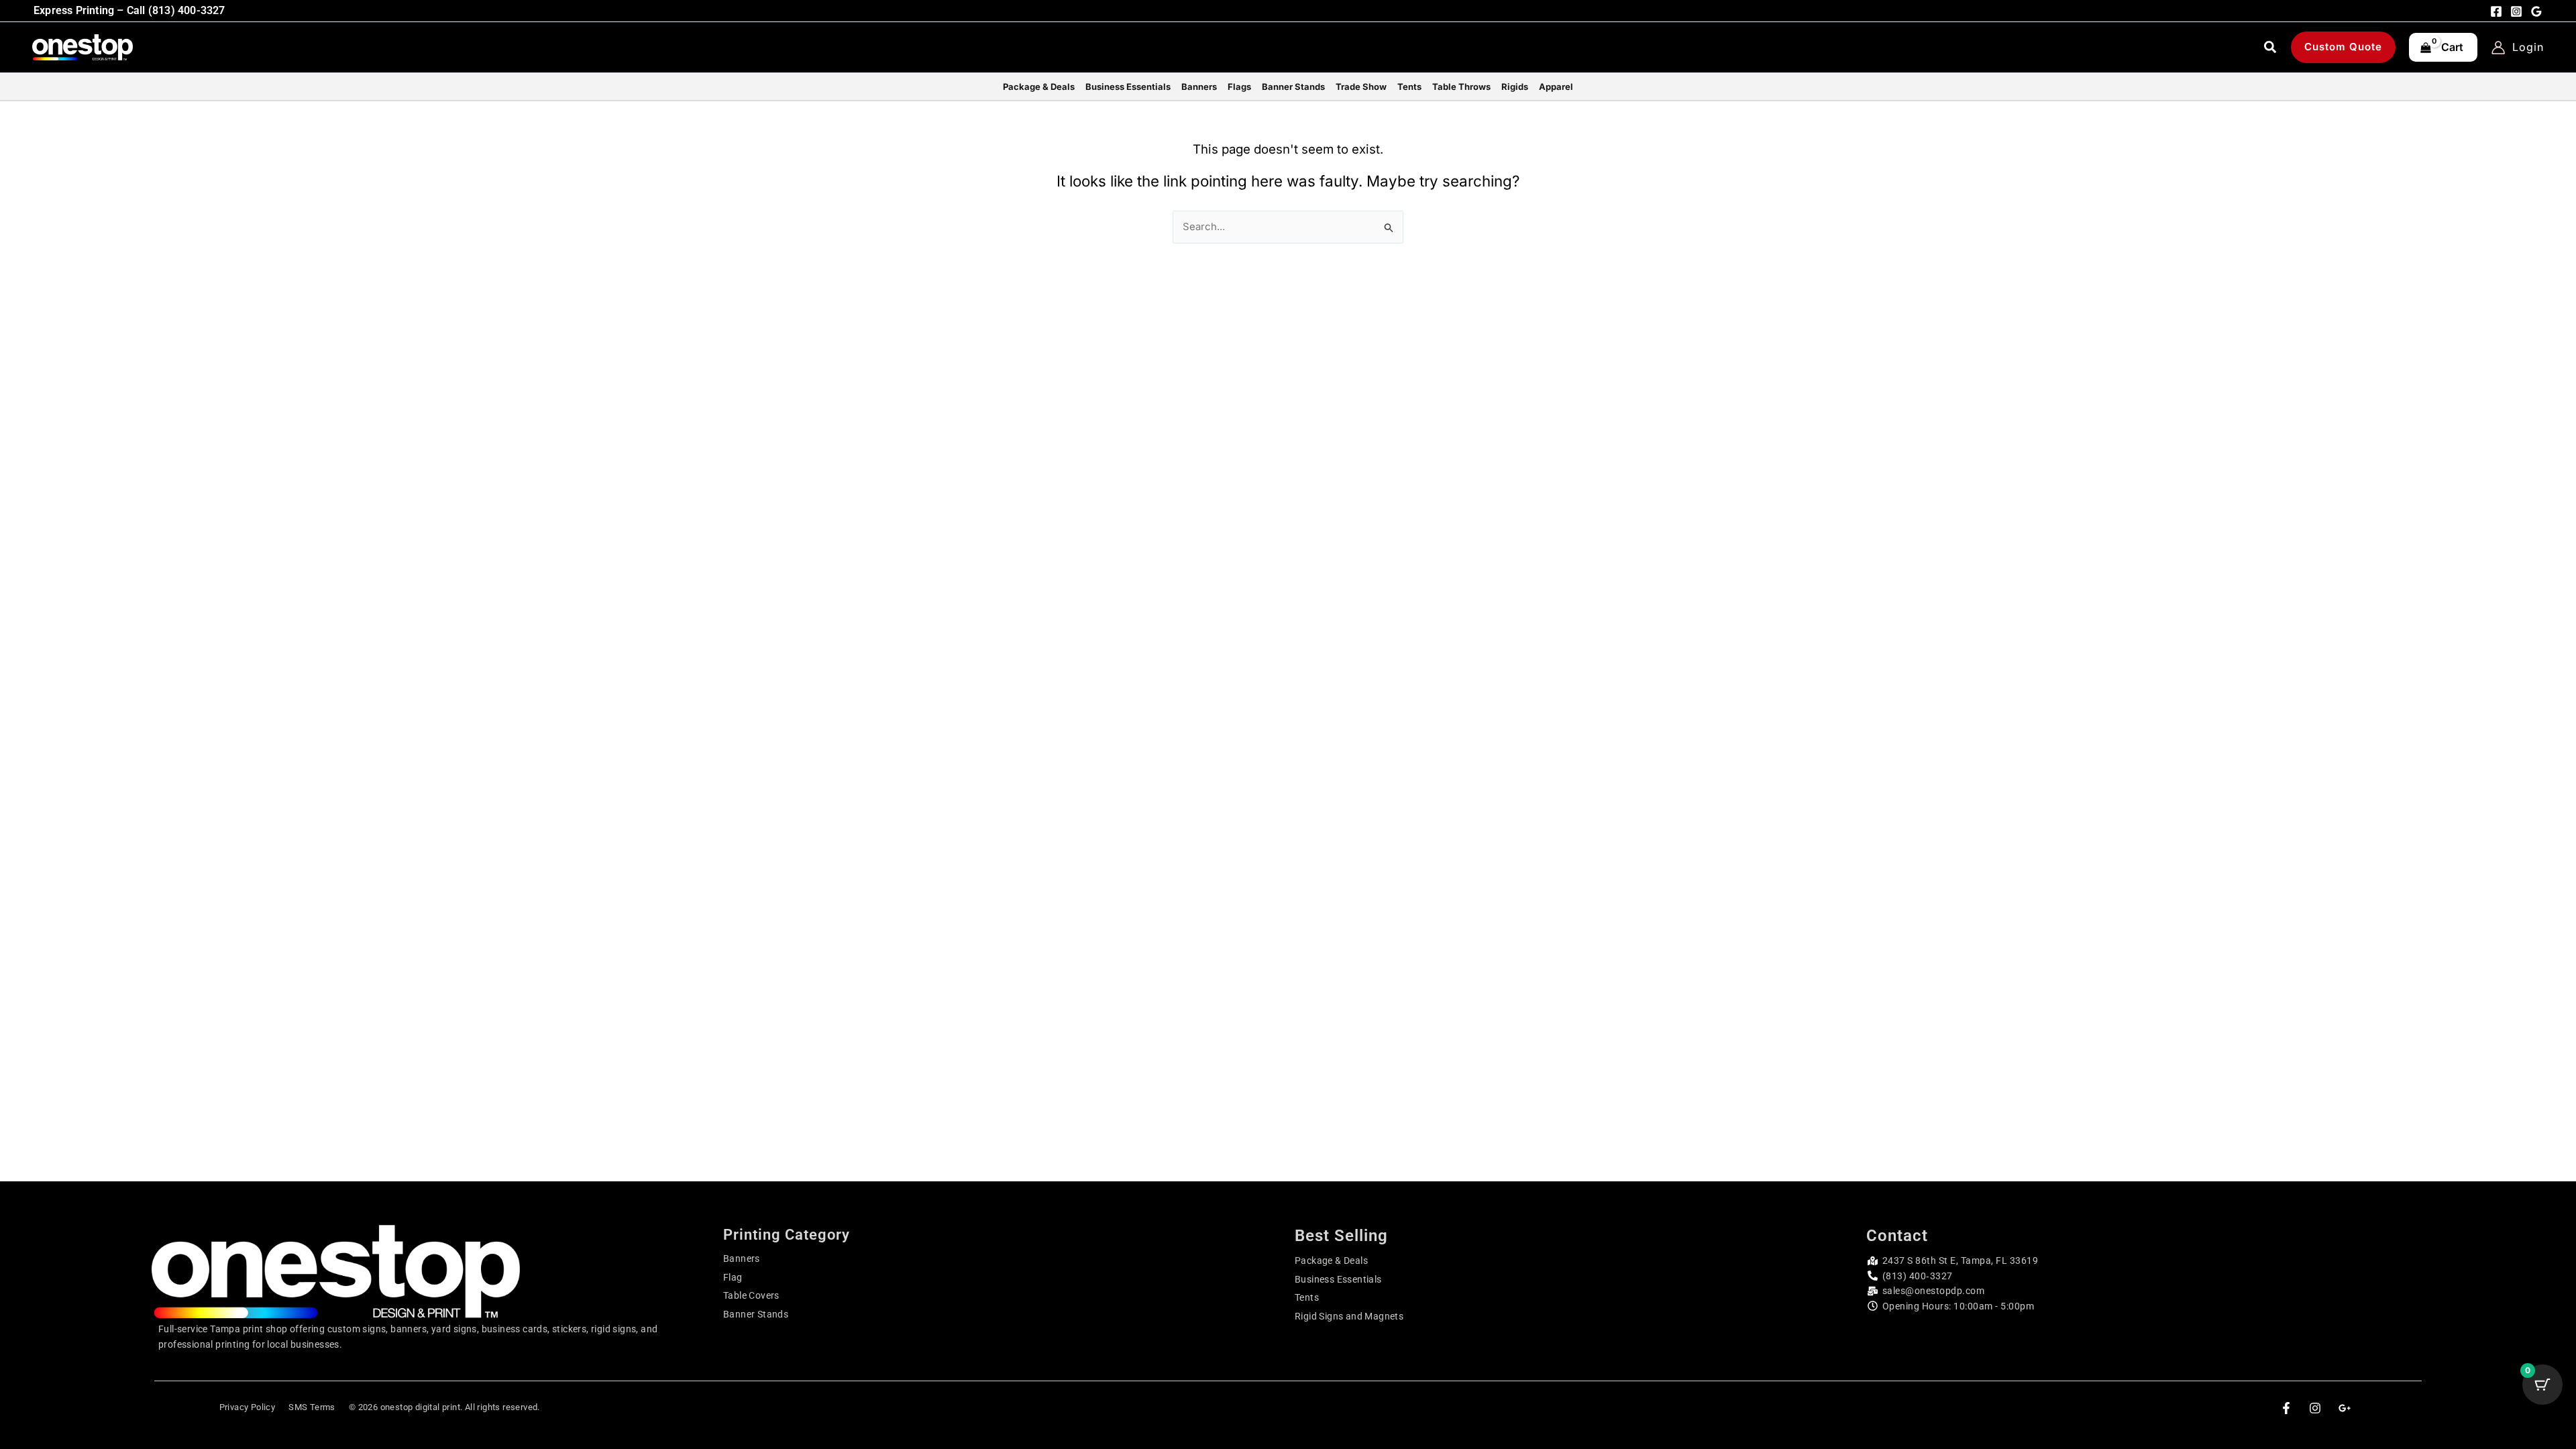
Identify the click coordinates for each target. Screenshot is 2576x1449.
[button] (2271, 49)
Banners (742, 1258)
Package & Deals (1331, 1260)
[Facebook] (2496, 11)
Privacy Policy (248, 1407)
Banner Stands (756, 1314)
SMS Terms (312, 1407)
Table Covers (751, 1295)
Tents (1307, 1297)
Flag (733, 1277)
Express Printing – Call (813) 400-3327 (129, 10)
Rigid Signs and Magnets (1349, 1316)
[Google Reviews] (2536, 11)
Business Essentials (1338, 1279)
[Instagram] (2516, 11)
